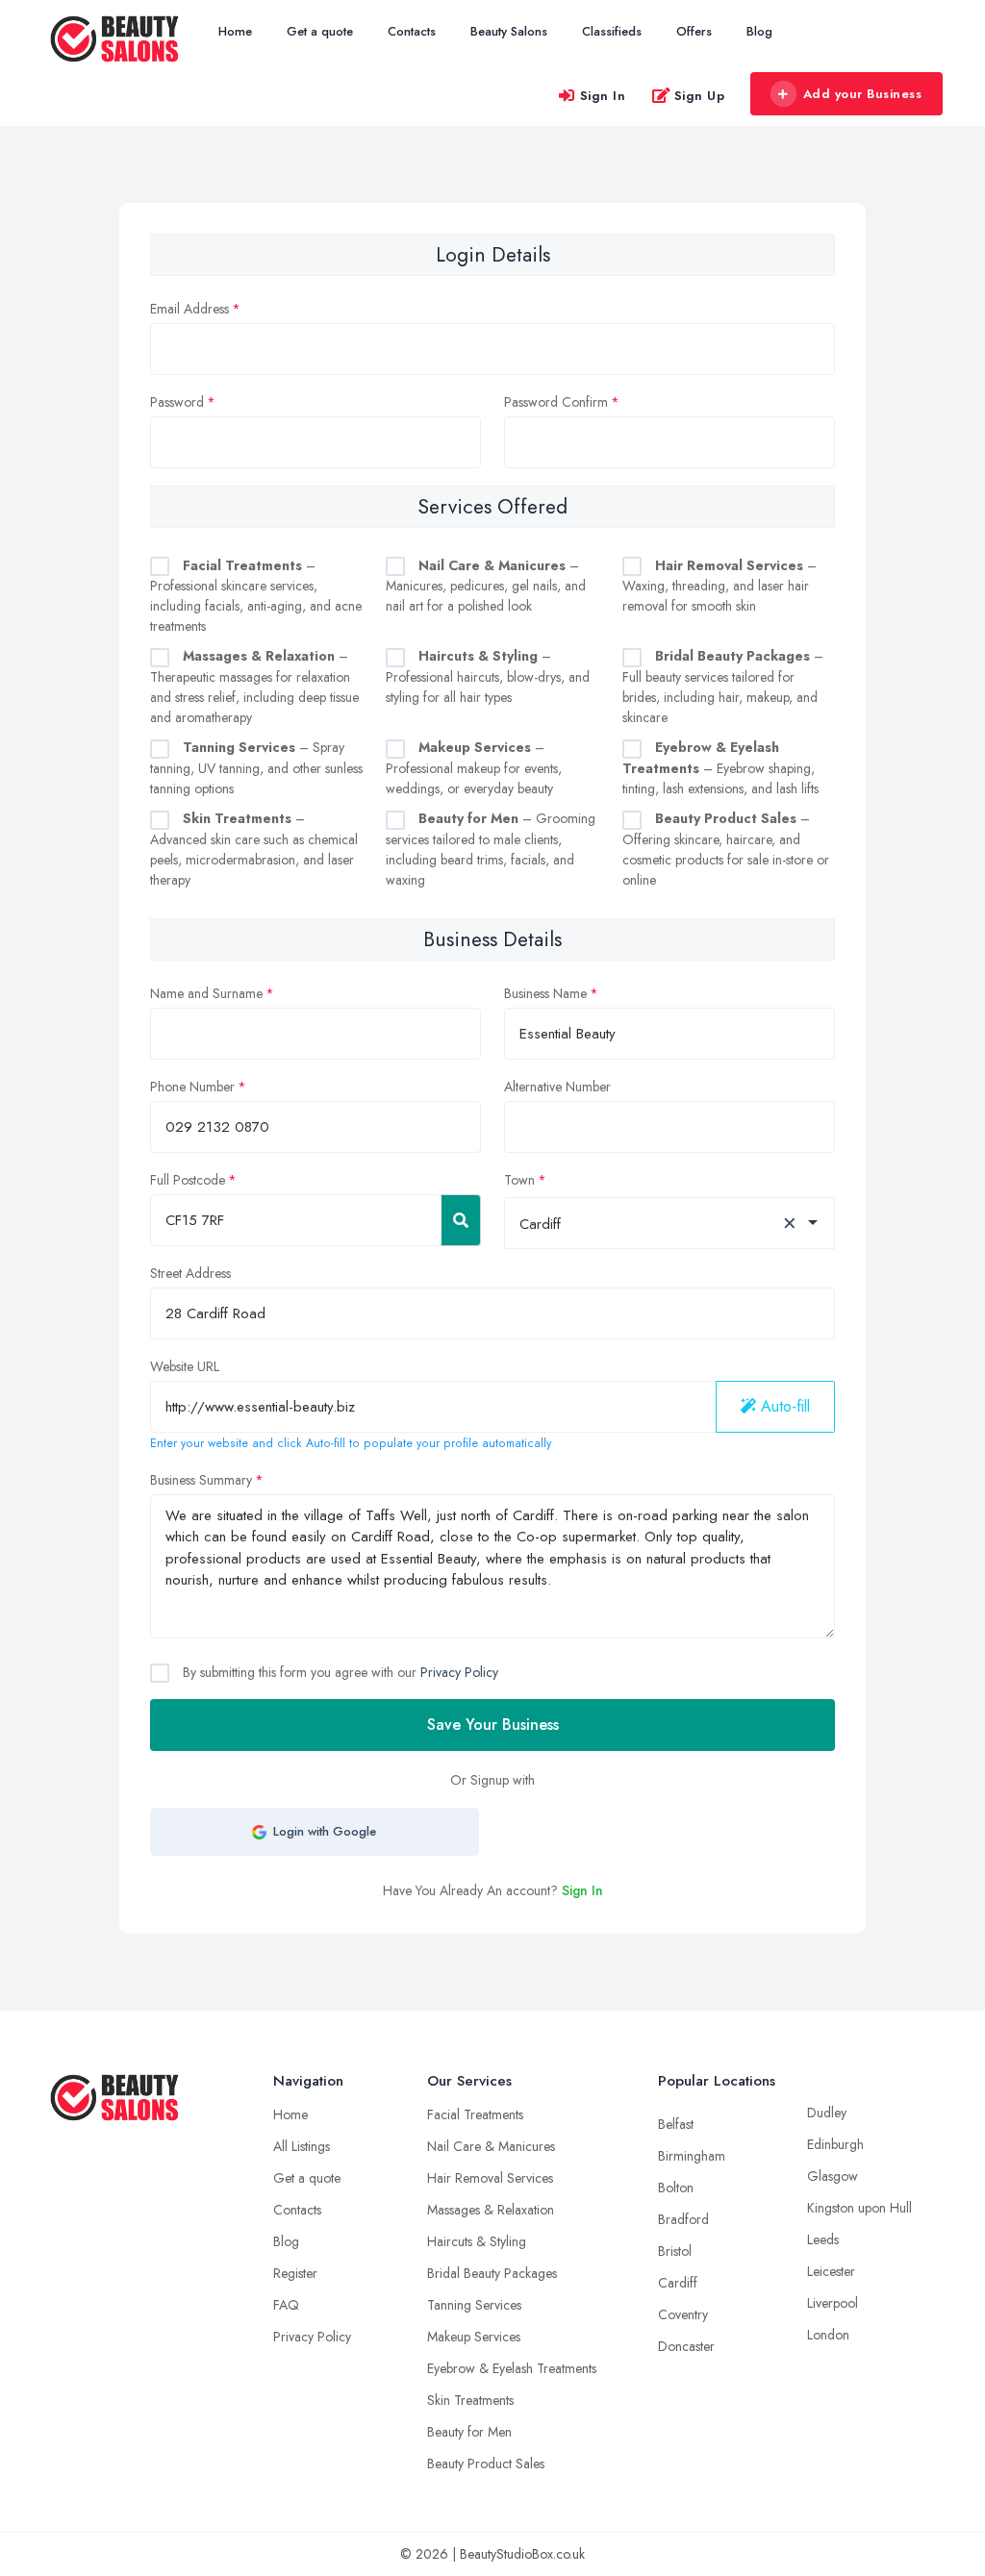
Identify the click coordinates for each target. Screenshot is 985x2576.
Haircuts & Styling (477, 2241)
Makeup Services (474, 2337)
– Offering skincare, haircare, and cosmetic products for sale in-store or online (726, 849)
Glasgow (833, 2176)
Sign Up (700, 96)
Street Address (190, 1273)
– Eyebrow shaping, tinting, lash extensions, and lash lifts (720, 768)
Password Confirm (556, 402)
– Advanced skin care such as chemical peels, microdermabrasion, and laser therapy (254, 849)
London (828, 2335)
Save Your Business (493, 1725)
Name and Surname (206, 993)
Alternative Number (557, 1087)
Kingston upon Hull (859, 2208)
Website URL (185, 1366)
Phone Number (192, 1087)
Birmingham (692, 2156)
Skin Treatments (470, 2400)
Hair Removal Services (490, 2178)
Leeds (823, 2239)
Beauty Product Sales (486, 2463)
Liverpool (833, 2303)
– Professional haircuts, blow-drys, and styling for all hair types (488, 676)
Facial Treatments (475, 2114)
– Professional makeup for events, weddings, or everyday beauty (474, 768)
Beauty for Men (469, 2432)
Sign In (603, 96)
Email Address (189, 309)
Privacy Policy (459, 1672)
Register (295, 2273)
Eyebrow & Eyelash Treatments (512, 2368)
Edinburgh (835, 2144)
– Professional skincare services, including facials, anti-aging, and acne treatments (256, 596)
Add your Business (863, 94)
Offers (694, 31)
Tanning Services (474, 2305)
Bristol (675, 2251)
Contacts (412, 31)
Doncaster (686, 2346)
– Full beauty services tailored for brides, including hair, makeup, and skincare (723, 687)
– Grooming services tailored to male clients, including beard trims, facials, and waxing (491, 849)
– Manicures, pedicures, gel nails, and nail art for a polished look (486, 586)
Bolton (676, 2188)
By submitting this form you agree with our (339, 1672)
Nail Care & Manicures (491, 2146)
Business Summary (201, 1480)
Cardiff (678, 2283)
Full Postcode (188, 1180)
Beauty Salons (509, 31)
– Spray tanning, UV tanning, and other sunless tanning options (256, 768)
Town (519, 1180)
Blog (759, 31)
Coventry (683, 2314)
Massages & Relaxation (491, 2210)
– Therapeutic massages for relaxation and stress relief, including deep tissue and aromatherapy (254, 687)
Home (235, 31)
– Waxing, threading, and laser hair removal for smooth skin (720, 586)
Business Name (545, 993)
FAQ (286, 2305)
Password (177, 402)
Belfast (676, 2124)
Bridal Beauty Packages (492, 2273)
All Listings (302, 2146)
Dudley (827, 2113)
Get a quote (320, 31)
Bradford (683, 2219)
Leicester (831, 2271)
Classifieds (612, 31)
